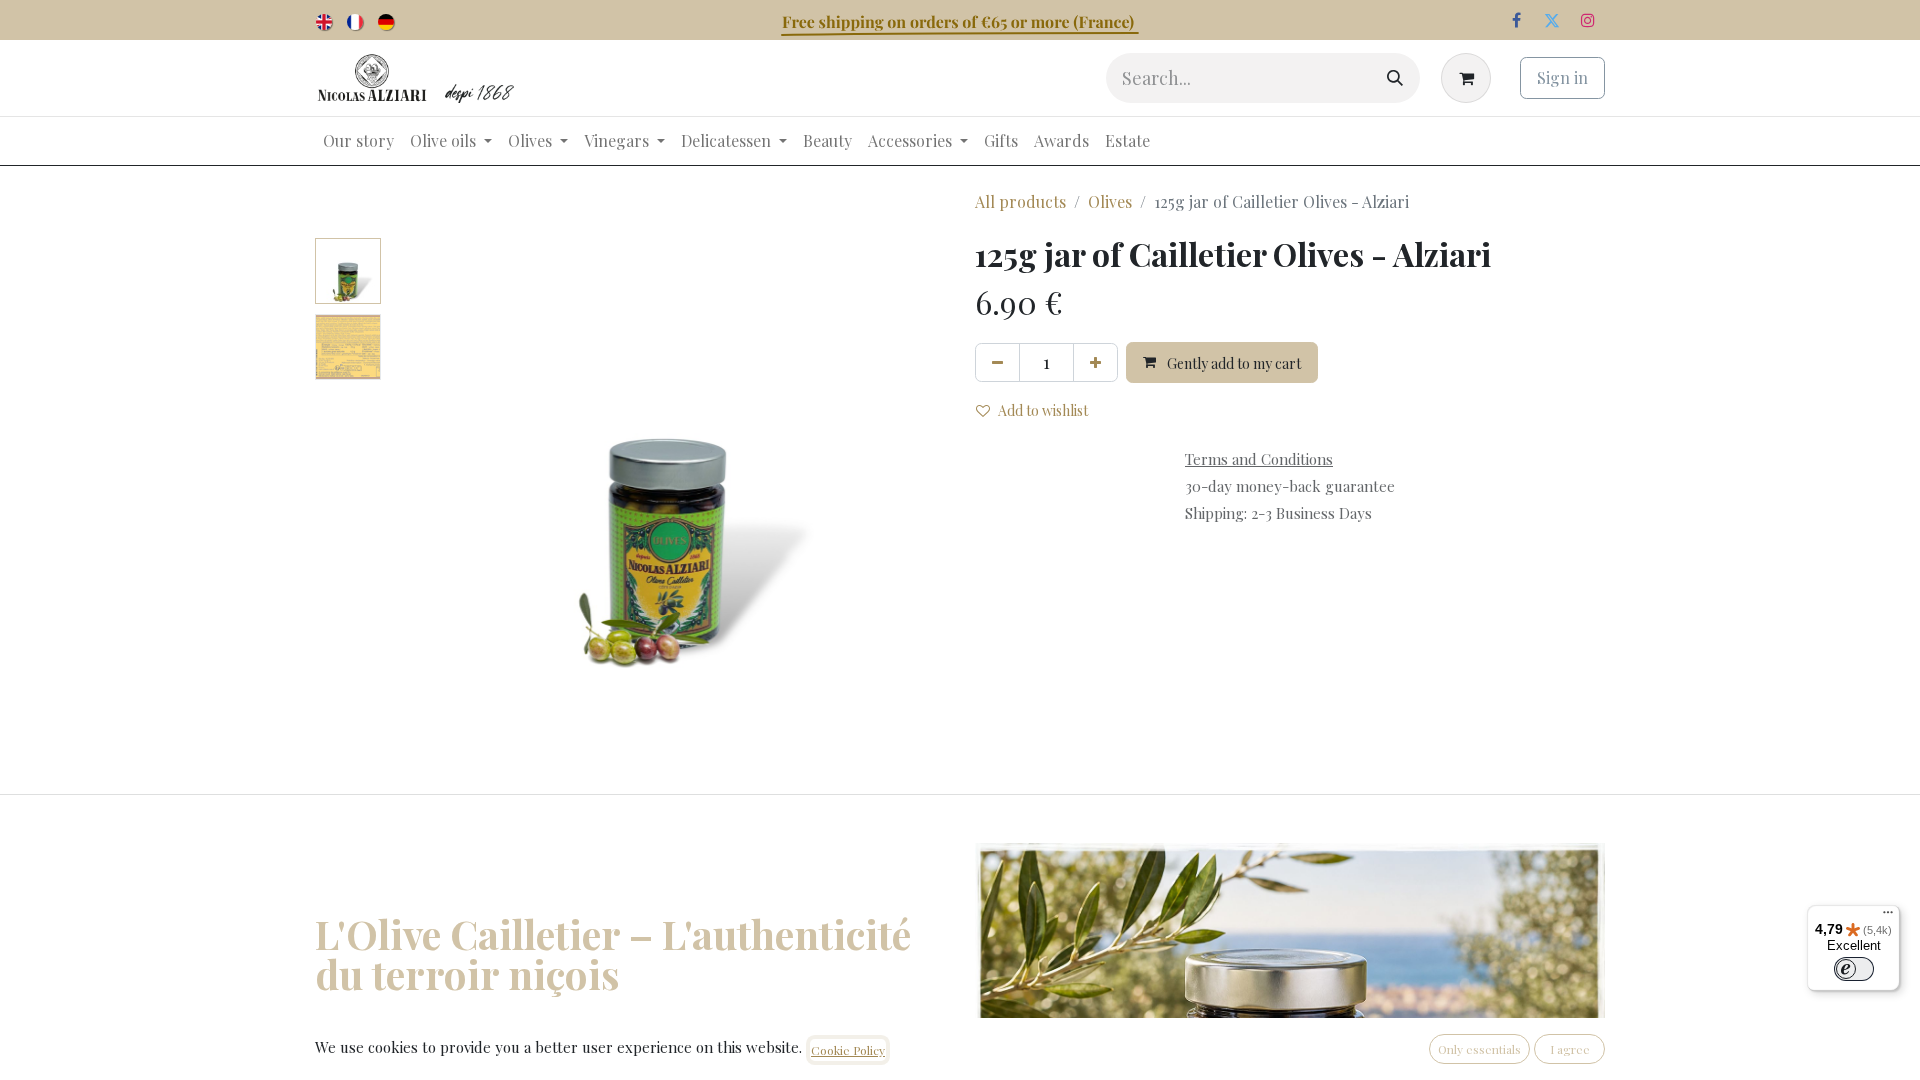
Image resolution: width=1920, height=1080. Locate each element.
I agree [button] (1570, 1049)
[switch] (1854, 969)
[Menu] (1888, 917)
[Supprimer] (997, 362)
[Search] (1395, 78)
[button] (430, 488)
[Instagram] (1588, 20)
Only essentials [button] (1479, 1049)
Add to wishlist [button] (1043, 410)
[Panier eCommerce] (1470, 78)
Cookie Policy (848, 1050)
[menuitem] (325, 20)
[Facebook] (1516, 20)
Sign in (1562, 77)
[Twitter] (1552, 20)
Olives (1110, 201)
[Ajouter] (1095, 362)
